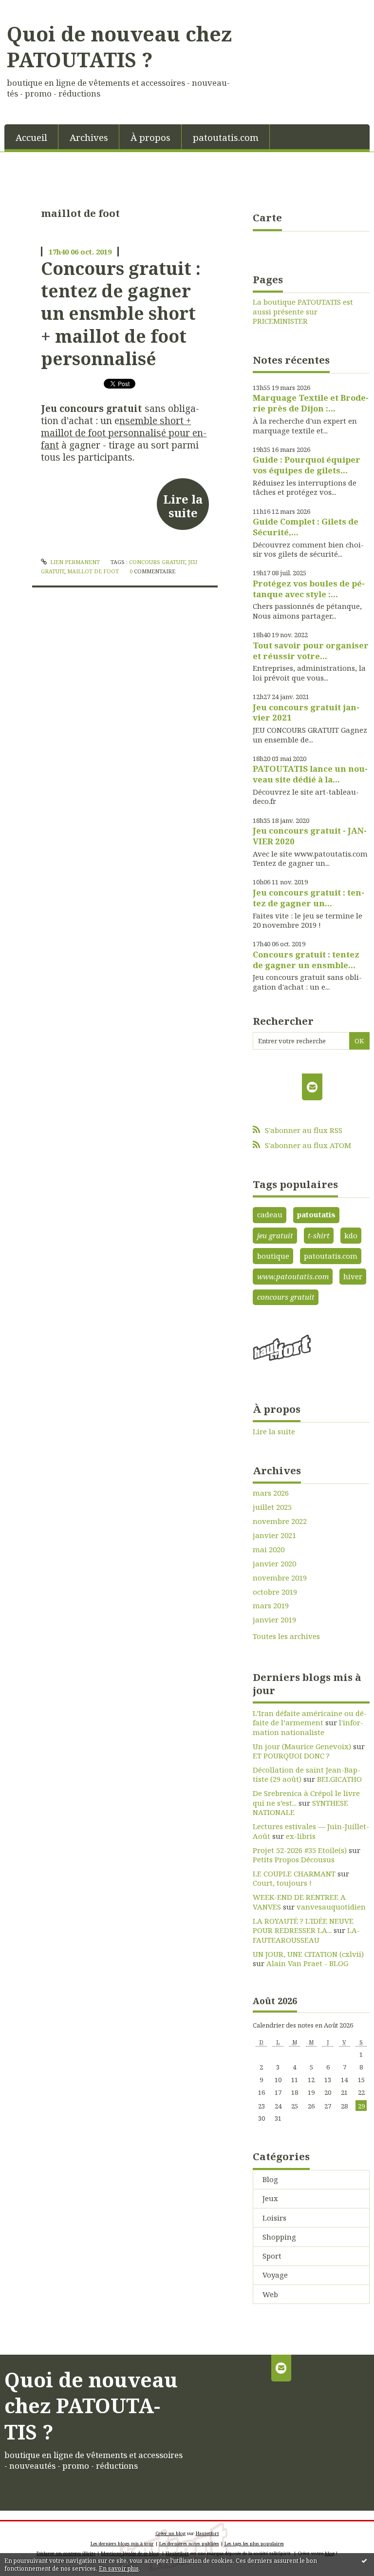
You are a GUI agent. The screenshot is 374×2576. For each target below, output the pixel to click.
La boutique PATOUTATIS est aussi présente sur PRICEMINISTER (303, 312)
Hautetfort (207, 2533)
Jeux (270, 2198)
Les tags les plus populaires (254, 2544)
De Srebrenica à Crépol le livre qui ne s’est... (306, 1798)
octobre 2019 (275, 1592)
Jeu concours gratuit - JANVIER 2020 (310, 836)
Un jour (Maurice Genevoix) (302, 1746)
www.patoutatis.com (293, 1276)
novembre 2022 (280, 1521)
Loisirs (274, 2218)
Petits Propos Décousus (294, 1859)
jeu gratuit (275, 1235)
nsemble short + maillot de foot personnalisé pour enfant (124, 433)
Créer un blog (170, 2533)
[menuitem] (31, 137)
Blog (270, 2179)
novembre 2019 (280, 1578)
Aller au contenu (34, 8)
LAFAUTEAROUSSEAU (306, 1935)
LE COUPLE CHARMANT (294, 1873)
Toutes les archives (286, 1636)
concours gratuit (157, 562)
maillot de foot (93, 571)
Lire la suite (183, 506)
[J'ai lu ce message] (364, 2560)
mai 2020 (269, 1550)
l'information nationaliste (308, 1727)
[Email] (312, 1087)
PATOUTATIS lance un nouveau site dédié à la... (310, 774)
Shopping (279, 2237)
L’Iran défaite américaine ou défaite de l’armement (310, 1718)
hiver (353, 1276)
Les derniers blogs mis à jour (122, 2544)
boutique (273, 1256)
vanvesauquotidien (331, 1907)
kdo (351, 1235)
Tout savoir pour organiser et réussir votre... (311, 651)
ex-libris (301, 1836)
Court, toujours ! (282, 1883)
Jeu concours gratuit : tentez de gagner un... (309, 898)
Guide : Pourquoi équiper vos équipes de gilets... (307, 465)
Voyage (275, 2275)
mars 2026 (271, 1493)
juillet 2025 (272, 1507)
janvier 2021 (274, 1535)
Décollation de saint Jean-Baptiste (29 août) (307, 1775)
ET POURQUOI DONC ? (291, 1756)
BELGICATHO (339, 1779)
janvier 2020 (274, 1564)
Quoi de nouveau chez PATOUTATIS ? (119, 47)
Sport (272, 2256)
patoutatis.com (226, 137)
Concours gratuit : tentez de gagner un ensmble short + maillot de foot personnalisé (121, 313)
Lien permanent (74, 562)
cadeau (270, 1214)
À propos (150, 137)
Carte (267, 217)
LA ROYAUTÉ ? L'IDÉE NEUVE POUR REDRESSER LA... (303, 1926)
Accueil (31, 137)
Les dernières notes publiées (189, 2544)
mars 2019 (271, 1606)
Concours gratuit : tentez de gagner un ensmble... (306, 960)
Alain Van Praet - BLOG (307, 1963)
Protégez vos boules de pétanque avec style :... (309, 589)
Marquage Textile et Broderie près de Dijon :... (311, 403)
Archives (89, 137)
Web (270, 2294)
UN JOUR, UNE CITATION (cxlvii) (308, 1954)
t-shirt (319, 1235)
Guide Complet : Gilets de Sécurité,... (306, 527)
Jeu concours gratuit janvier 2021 (306, 712)
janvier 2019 (274, 1620)
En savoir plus (119, 2568)
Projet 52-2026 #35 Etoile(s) (300, 1850)
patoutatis (316, 1214)
